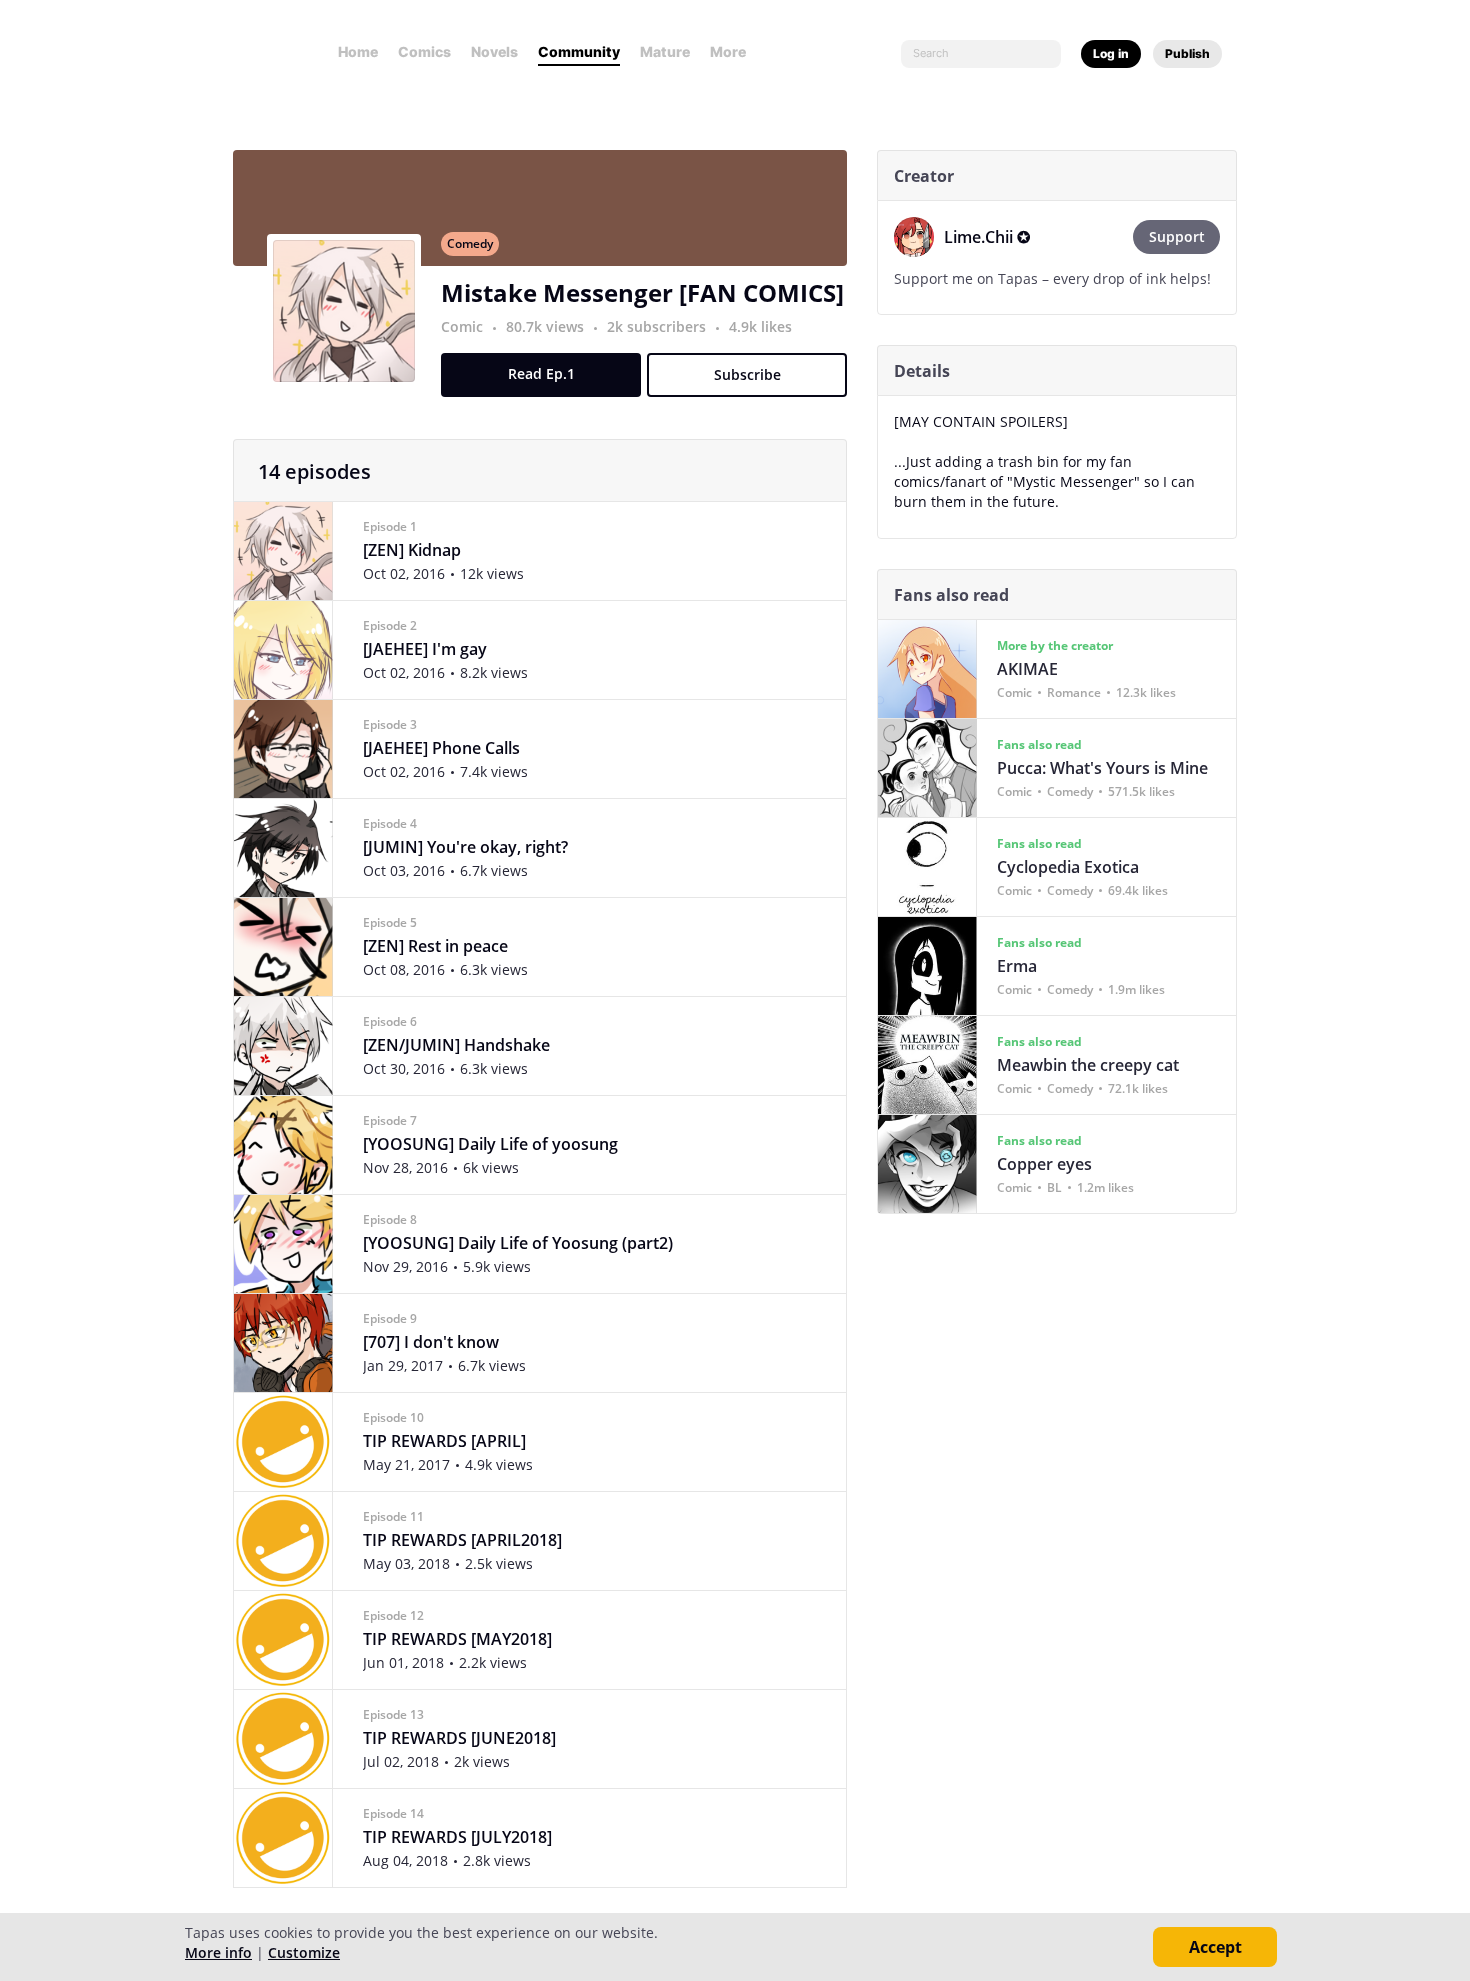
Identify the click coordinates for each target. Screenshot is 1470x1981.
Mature (665, 51)
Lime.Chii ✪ (987, 237)
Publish (1187, 53)
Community (579, 51)
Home (358, 51)
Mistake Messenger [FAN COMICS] (642, 292)
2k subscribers (658, 326)
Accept (1215, 1947)
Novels (494, 51)
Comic (462, 326)
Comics (424, 51)
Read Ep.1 (541, 373)
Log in (1111, 53)
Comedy (470, 243)
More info (218, 1952)
